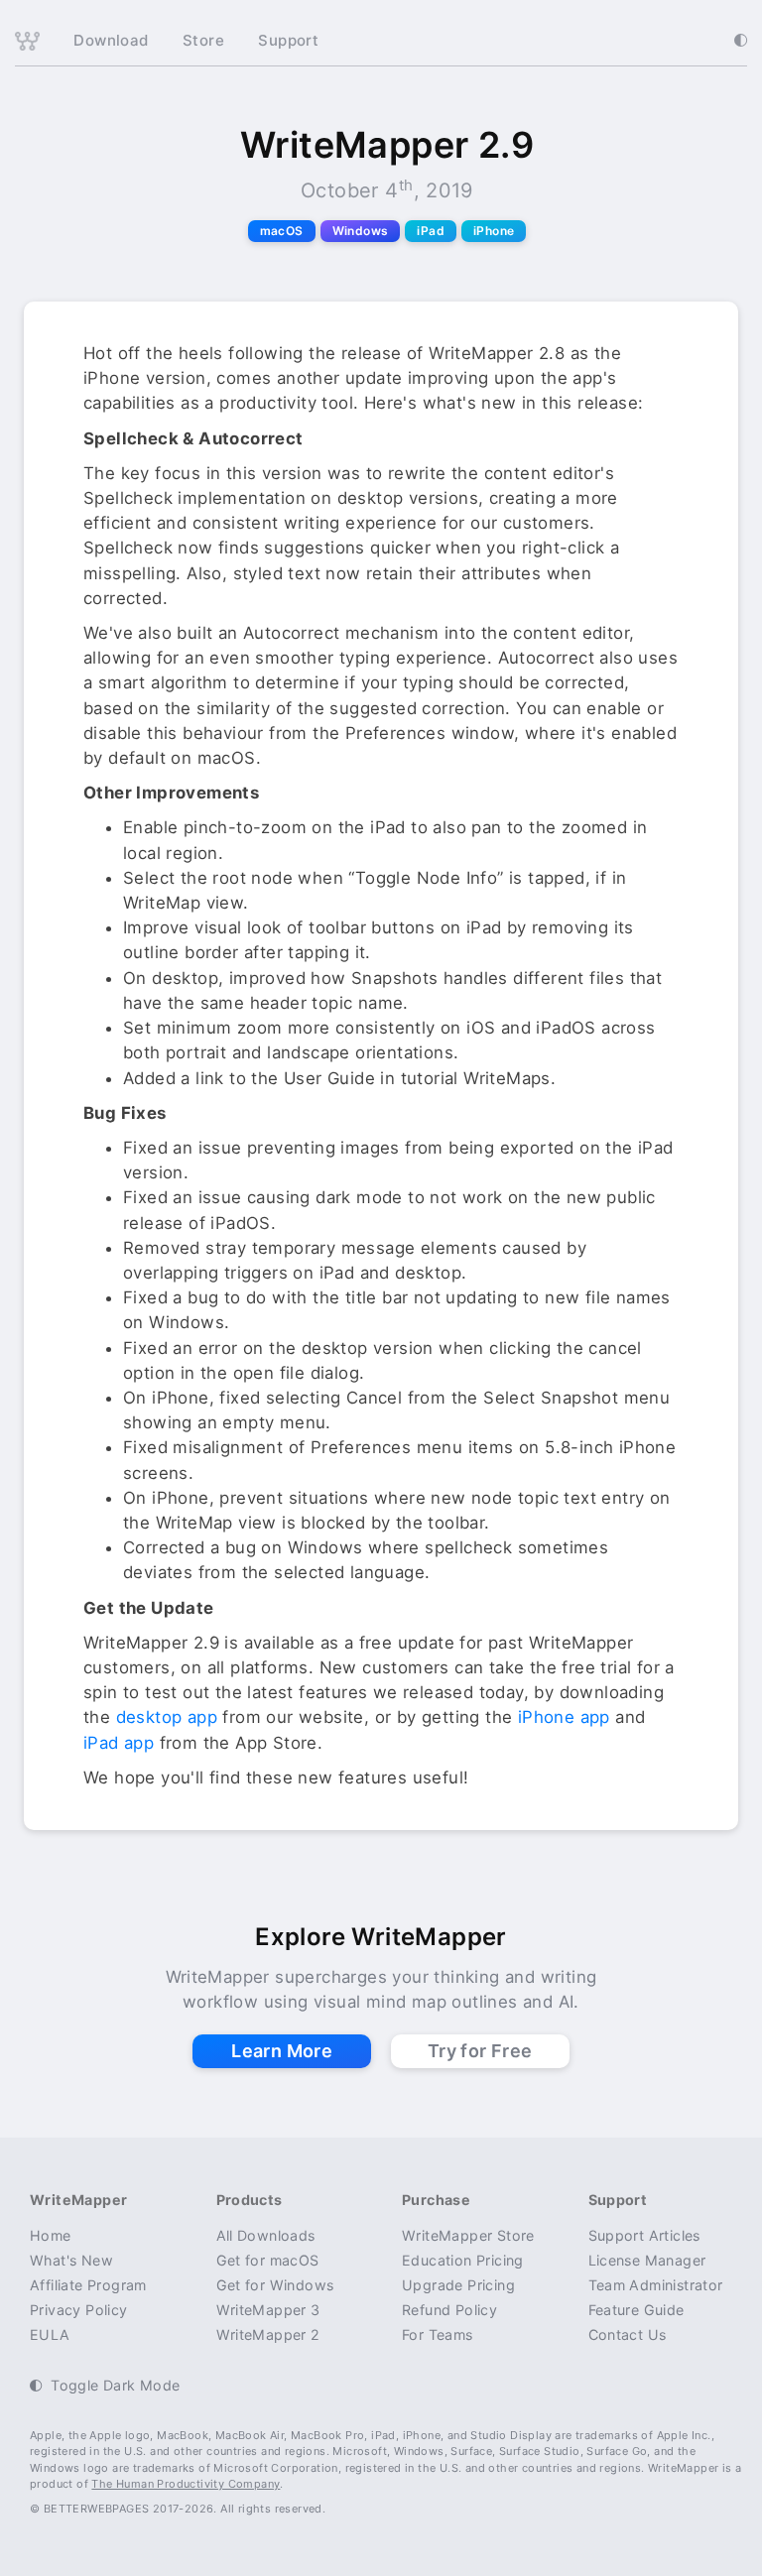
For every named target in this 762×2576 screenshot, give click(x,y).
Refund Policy (449, 2310)
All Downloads (266, 2235)
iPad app (119, 1743)
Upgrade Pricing (458, 2285)
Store (203, 40)
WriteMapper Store (468, 2235)
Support (288, 40)
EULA (50, 2334)
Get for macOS (268, 2260)
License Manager (647, 2260)
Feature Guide (636, 2310)
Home (51, 2235)
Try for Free (480, 2051)
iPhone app (564, 1717)
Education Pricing (463, 2260)
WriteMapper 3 (268, 2310)
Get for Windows (275, 2285)
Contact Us (628, 2334)
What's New (71, 2260)
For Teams (438, 2334)
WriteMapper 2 (268, 2334)
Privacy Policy (79, 2310)
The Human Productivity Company (186, 2484)
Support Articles (644, 2235)
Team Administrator (656, 2285)
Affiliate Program (88, 2285)
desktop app (167, 1717)
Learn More (282, 2051)
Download (111, 40)
